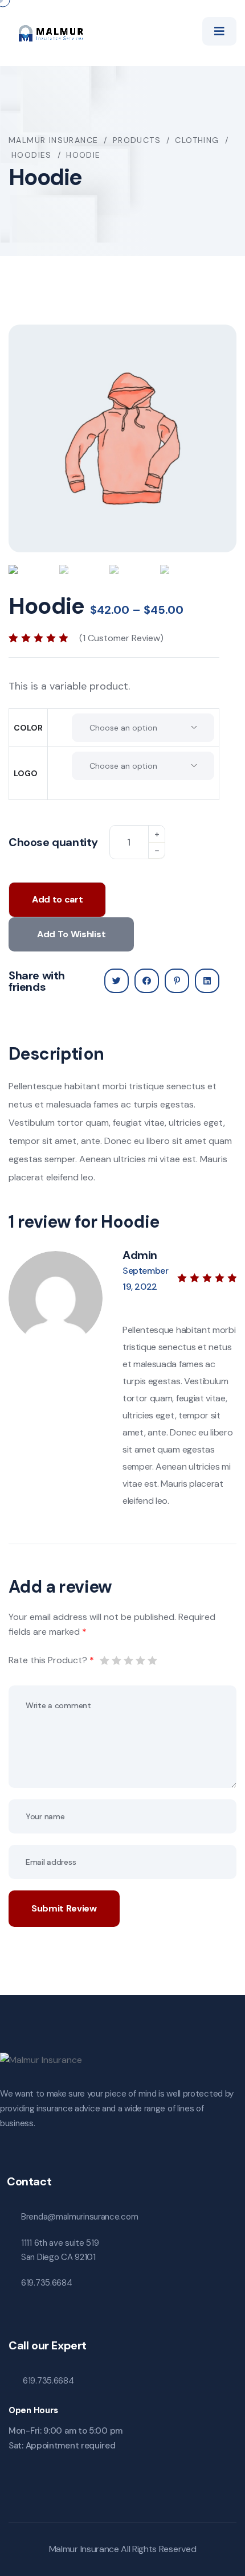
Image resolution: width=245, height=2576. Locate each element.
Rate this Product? (51, 1660)
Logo (26, 773)
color (28, 728)
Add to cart (57, 899)
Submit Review (64, 1908)
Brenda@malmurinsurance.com (79, 2217)
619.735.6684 (46, 2283)
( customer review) (121, 638)
